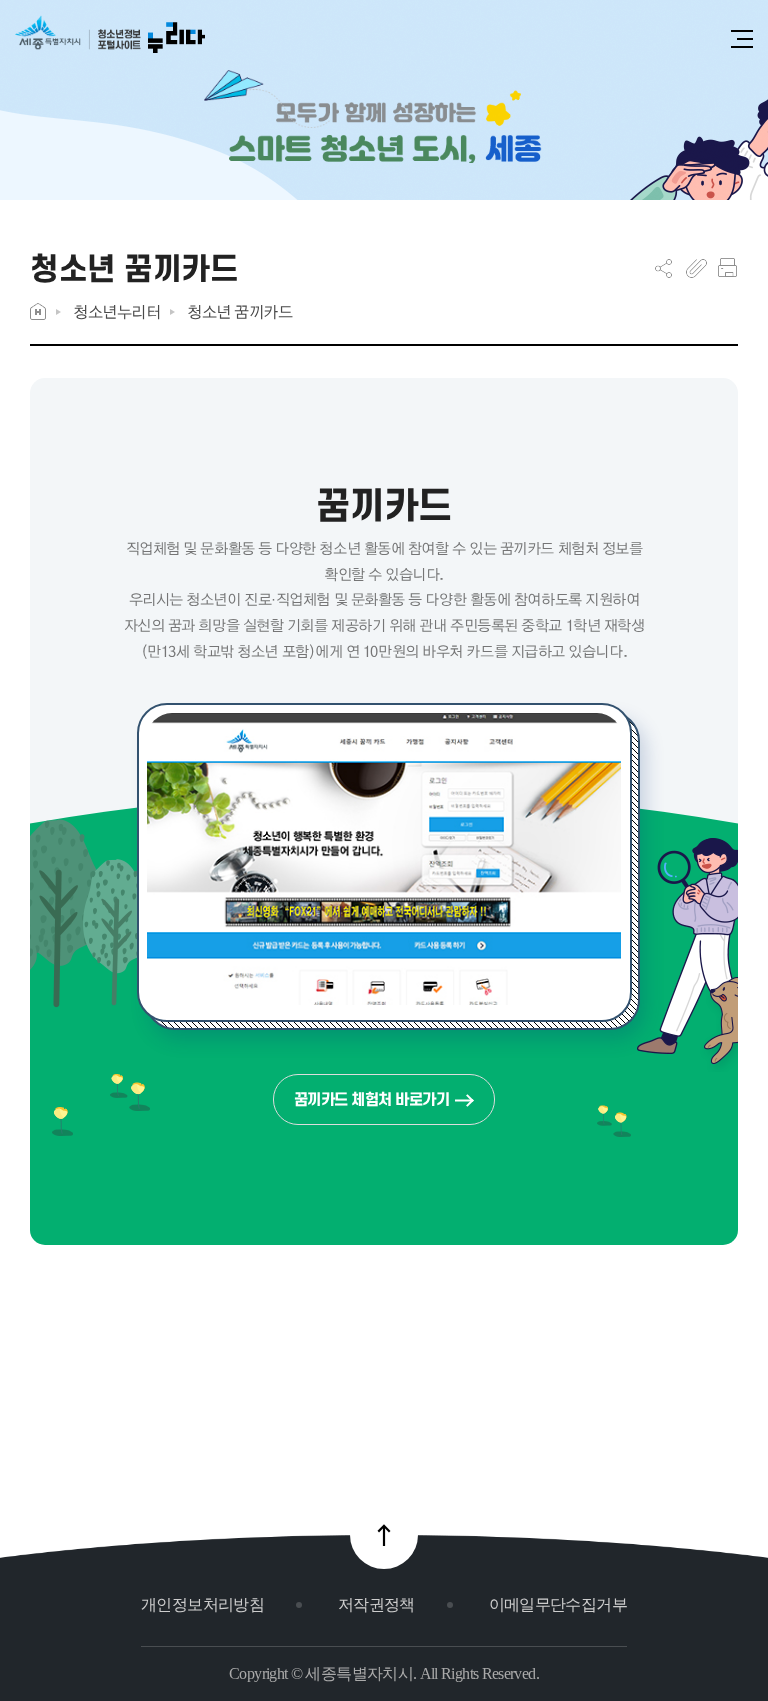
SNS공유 (663, 268)
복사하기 (696, 268)
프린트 (727, 268)
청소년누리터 (116, 311)
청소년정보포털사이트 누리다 (110, 41)
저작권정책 (376, 1604)
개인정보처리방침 (202, 1604)
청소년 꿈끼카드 (239, 311)
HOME (38, 311)
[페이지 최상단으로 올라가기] (384, 1535)
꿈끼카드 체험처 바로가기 (372, 1099)
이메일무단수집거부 (558, 1604)
